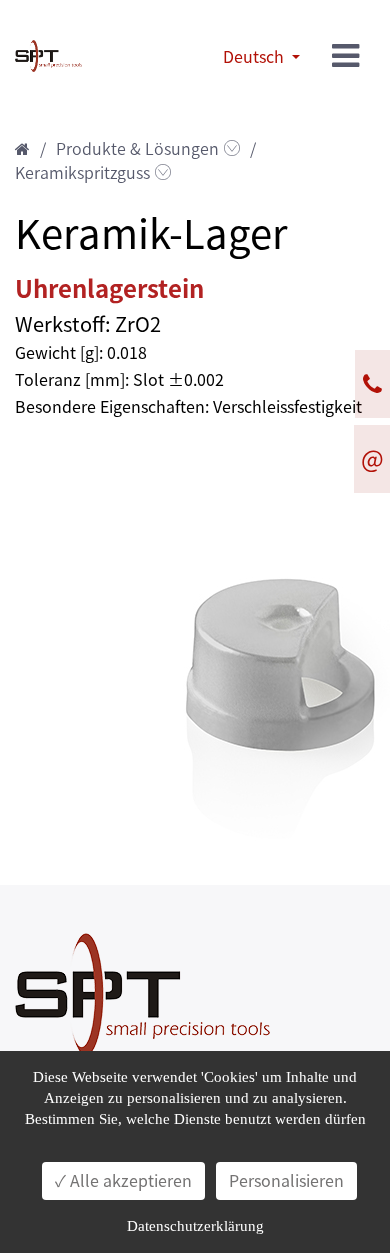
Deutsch (255, 57)
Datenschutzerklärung (195, 1226)
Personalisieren (286, 1181)
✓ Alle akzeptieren (123, 1181)
